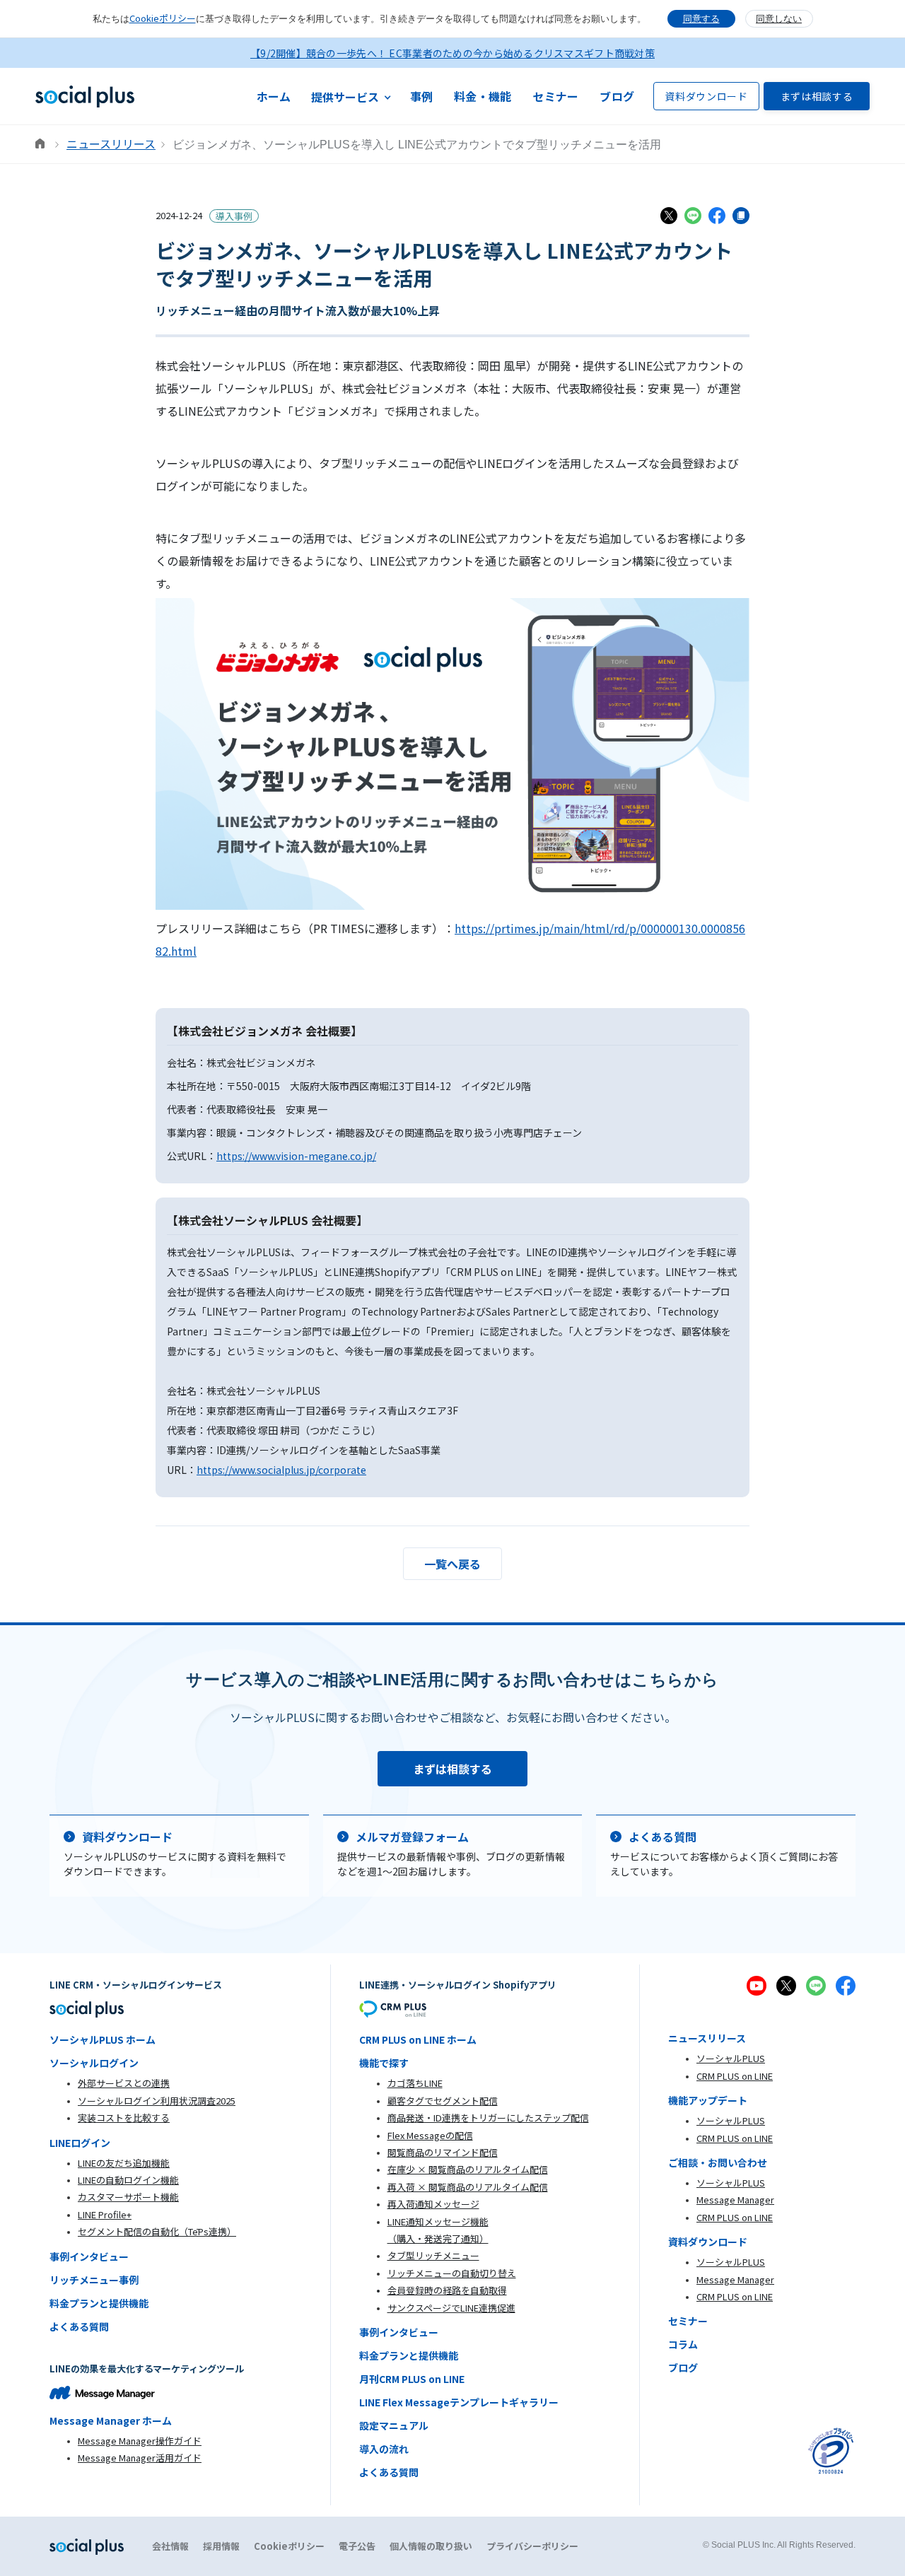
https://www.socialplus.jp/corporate (281, 1470)
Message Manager (735, 2200)
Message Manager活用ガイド (140, 2458)
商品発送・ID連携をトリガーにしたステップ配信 (488, 2118)
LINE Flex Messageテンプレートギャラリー (459, 2402)
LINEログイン (80, 2143)
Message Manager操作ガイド (140, 2441)
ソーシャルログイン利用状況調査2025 (157, 2101)
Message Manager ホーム (111, 2420)
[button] (351, 96)
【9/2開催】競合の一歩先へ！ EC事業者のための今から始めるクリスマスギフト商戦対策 (452, 53)
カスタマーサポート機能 (128, 2197)
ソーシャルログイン (94, 2063)
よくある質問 (79, 2326)
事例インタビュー (89, 2256)
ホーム (274, 96)
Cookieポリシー (163, 18)
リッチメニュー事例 (94, 2280)
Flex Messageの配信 (430, 2135)
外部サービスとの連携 (124, 2083)
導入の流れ (384, 2449)
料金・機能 (483, 96)
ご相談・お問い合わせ (718, 2162)
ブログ (617, 96)
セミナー (555, 96)
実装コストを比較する (124, 2118)
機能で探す (384, 2063)
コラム (683, 2344)
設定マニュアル (394, 2425)
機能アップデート (708, 2100)
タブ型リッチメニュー (433, 2255)
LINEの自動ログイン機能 (128, 2180)
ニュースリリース (111, 144)
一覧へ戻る (452, 1564)
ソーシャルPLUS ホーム (103, 2039)
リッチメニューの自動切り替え (452, 2273)
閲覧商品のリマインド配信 (443, 2152)
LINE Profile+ (105, 2214)
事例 (422, 96)
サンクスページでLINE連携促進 (451, 2308)
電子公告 (357, 2546)
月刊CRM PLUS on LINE (412, 2379)
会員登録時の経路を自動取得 (447, 2290)
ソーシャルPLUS (731, 2058)
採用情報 (221, 2546)
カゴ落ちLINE (415, 2083)
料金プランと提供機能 (99, 2303)
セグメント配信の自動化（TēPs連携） (157, 2231)
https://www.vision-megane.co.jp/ (296, 1156)
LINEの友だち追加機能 (124, 2163)
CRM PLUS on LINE (735, 2076)
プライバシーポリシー (532, 2546)
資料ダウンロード (706, 96)
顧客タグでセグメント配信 (443, 2101)
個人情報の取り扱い (431, 2546)
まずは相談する (817, 96)
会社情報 (170, 2546)
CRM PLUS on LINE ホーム (418, 2039)
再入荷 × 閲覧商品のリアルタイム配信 (468, 2187)
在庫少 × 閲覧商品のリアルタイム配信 (468, 2169)
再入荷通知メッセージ (433, 2204)
